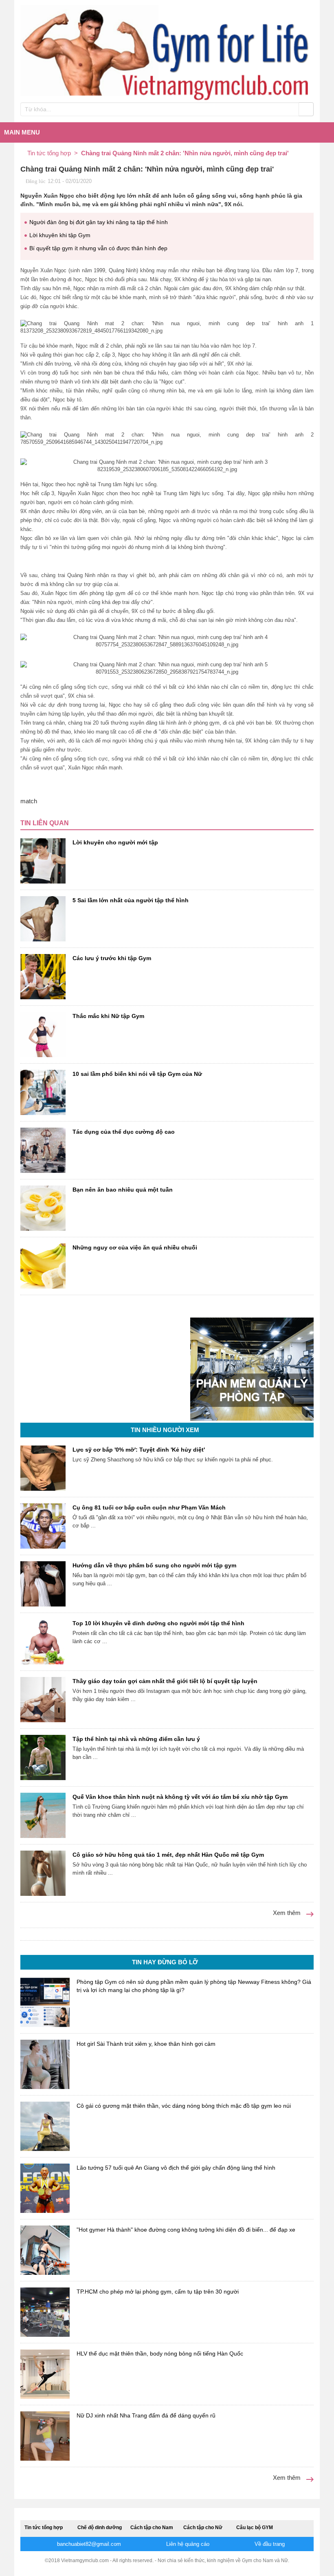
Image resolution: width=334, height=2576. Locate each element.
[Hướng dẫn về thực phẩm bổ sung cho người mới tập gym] (43, 1584)
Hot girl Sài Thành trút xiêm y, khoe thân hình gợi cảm (146, 2044)
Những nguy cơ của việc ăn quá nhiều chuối (135, 1247)
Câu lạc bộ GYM (255, 2528)
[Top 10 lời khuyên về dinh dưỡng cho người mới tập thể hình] (43, 1642)
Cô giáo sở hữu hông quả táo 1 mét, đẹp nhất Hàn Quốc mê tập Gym (168, 1855)
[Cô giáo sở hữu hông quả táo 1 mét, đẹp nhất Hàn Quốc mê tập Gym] (43, 1873)
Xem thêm (288, 1913)
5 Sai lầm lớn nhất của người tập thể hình (131, 900)
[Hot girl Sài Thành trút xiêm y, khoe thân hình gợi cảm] (45, 2064)
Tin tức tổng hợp (44, 2528)
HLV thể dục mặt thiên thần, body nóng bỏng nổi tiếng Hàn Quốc (160, 2353)
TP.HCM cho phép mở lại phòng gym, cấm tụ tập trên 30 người (158, 2292)
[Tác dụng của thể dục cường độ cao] (43, 1150)
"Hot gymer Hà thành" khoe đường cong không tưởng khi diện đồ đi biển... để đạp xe (186, 2230)
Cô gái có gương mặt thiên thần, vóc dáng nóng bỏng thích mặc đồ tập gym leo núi (184, 2106)
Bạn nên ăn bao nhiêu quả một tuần (123, 1190)
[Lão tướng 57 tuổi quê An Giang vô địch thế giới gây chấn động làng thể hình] (45, 2188)
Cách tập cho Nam (152, 2528)
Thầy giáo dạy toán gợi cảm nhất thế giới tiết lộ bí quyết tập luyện (165, 1681)
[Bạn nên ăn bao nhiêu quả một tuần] (43, 1208)
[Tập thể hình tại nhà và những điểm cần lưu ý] (43, 1757)
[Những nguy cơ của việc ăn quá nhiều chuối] (43, 1266)
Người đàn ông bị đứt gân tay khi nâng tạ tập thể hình (99, 222)
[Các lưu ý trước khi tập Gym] (43, 977)
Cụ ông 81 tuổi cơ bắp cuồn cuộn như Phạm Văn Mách (149, 1507)
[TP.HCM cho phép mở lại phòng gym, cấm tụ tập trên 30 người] (45, 2312)
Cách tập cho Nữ (203, 2528)
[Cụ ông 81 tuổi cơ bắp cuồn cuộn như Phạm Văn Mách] (43, 1526)
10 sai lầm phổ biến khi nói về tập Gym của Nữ (137, 1074)
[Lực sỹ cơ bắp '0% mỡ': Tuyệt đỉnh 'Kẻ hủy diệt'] (43, 1468)
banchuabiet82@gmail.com (88, 2544)
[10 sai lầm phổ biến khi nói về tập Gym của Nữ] (43, 1092)
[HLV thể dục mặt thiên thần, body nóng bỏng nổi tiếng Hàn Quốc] (45, 2374)
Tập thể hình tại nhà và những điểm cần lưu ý (136, 1739)
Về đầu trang (269, 2544)
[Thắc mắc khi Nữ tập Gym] (43, 1035)
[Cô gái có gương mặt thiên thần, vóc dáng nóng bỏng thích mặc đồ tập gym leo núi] (45, 2126)
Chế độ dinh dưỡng (100, 2528)
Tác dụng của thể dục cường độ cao (124, 1132)
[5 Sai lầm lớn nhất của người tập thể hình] (43, 919)
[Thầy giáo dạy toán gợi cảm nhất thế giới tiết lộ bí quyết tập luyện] (43, 1700)
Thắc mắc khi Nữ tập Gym (108, 1016)
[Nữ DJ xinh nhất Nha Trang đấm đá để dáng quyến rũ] (45, 2436)
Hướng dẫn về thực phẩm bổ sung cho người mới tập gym (154, 1565)
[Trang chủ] (24, 153)
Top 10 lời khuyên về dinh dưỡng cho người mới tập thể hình (158, 1623)
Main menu (22, 132)
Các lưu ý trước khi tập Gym (112, 958)
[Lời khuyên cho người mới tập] (43, 861)
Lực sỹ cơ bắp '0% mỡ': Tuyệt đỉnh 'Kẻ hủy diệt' (139, 1450)
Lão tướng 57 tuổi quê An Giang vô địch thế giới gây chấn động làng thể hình (176, 2168)
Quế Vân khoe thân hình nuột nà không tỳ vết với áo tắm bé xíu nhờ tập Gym (180, 1797)
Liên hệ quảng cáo (187, 2544)
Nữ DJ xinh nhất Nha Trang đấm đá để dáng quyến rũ (146, 2415)
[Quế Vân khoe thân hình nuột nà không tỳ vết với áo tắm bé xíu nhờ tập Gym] (43, 1815)
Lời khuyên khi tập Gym (60, 235)
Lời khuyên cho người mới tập (115, 842)
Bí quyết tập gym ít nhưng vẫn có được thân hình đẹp (98, 248)
